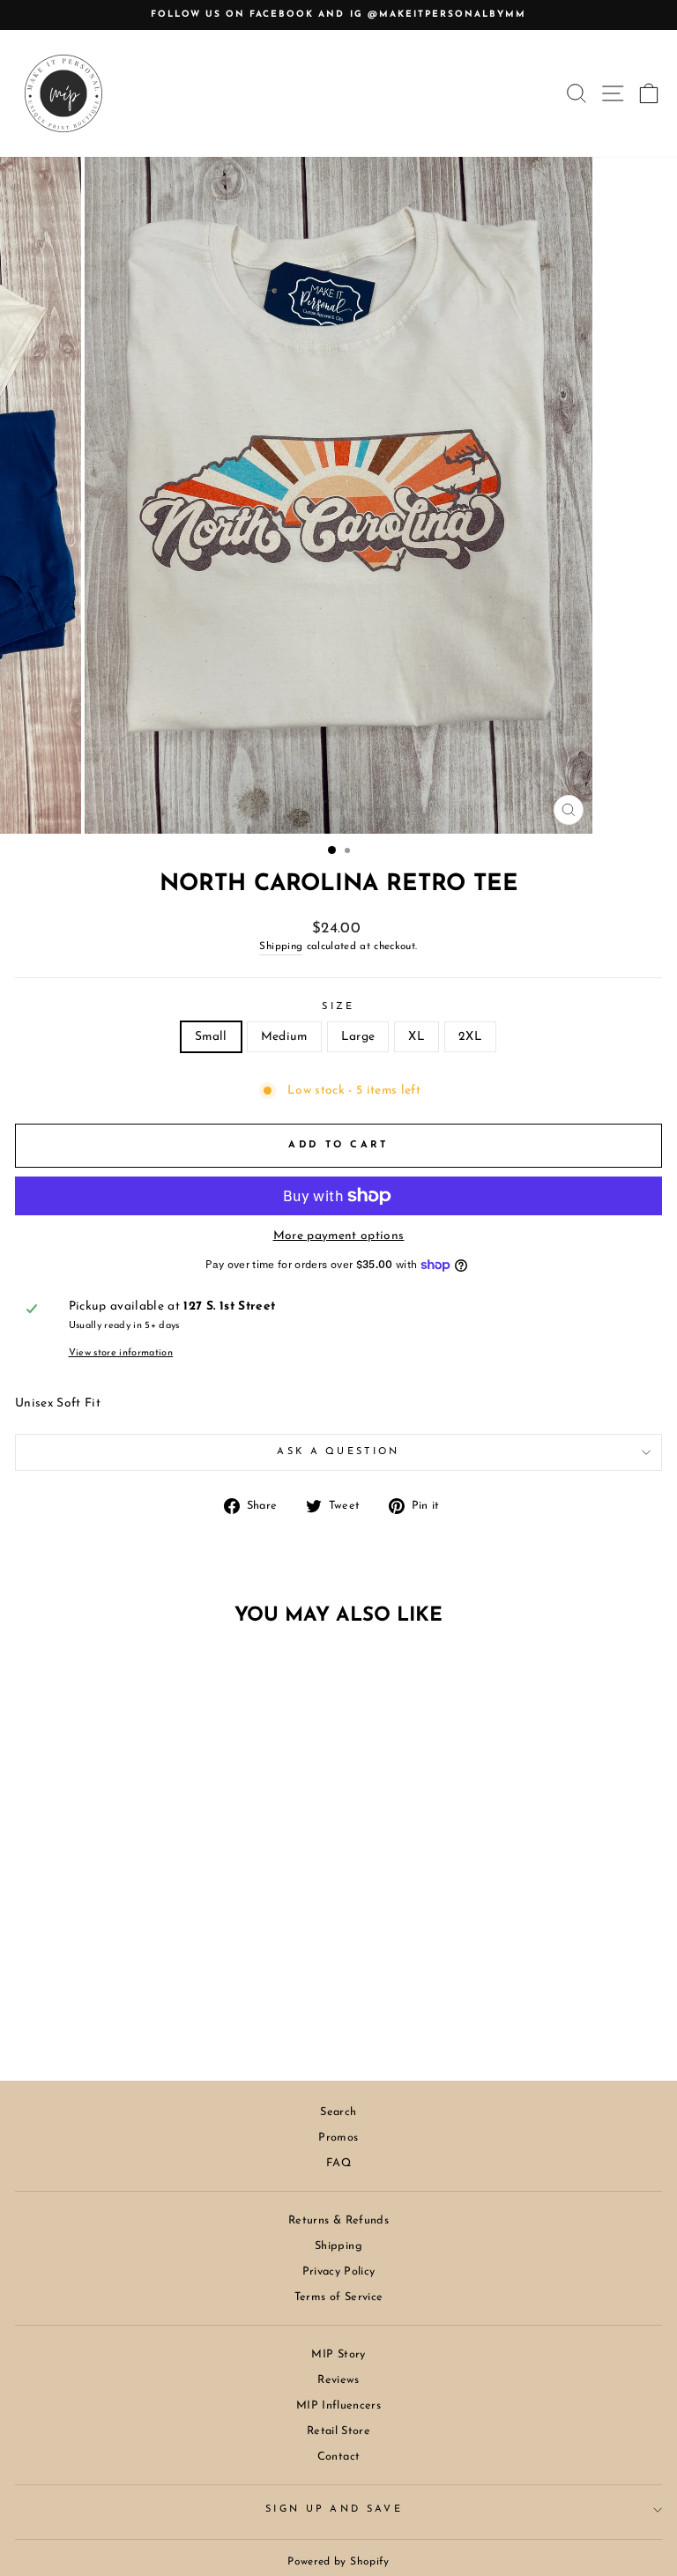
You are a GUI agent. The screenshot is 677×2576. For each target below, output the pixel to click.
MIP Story (338, 2354)
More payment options (339, 1236)
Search (338, 2112)
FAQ (338, 2163)
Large (358, 1037)
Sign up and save (334, 2509)
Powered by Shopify (338, 2562)
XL (417, 1037)
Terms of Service (339, 2297)
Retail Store (338, 2431)
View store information (121, 1353)
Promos (338, 2138)
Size (338, 1007)
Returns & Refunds (338, 2220)
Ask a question (338, 1452)
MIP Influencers (338, 2405)
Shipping (281, 947)
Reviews (338, 2380)
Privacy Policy (339, 2272)
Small (211, 1037)
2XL (470, 1037)
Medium (284, 1037)
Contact (338, 2457)
